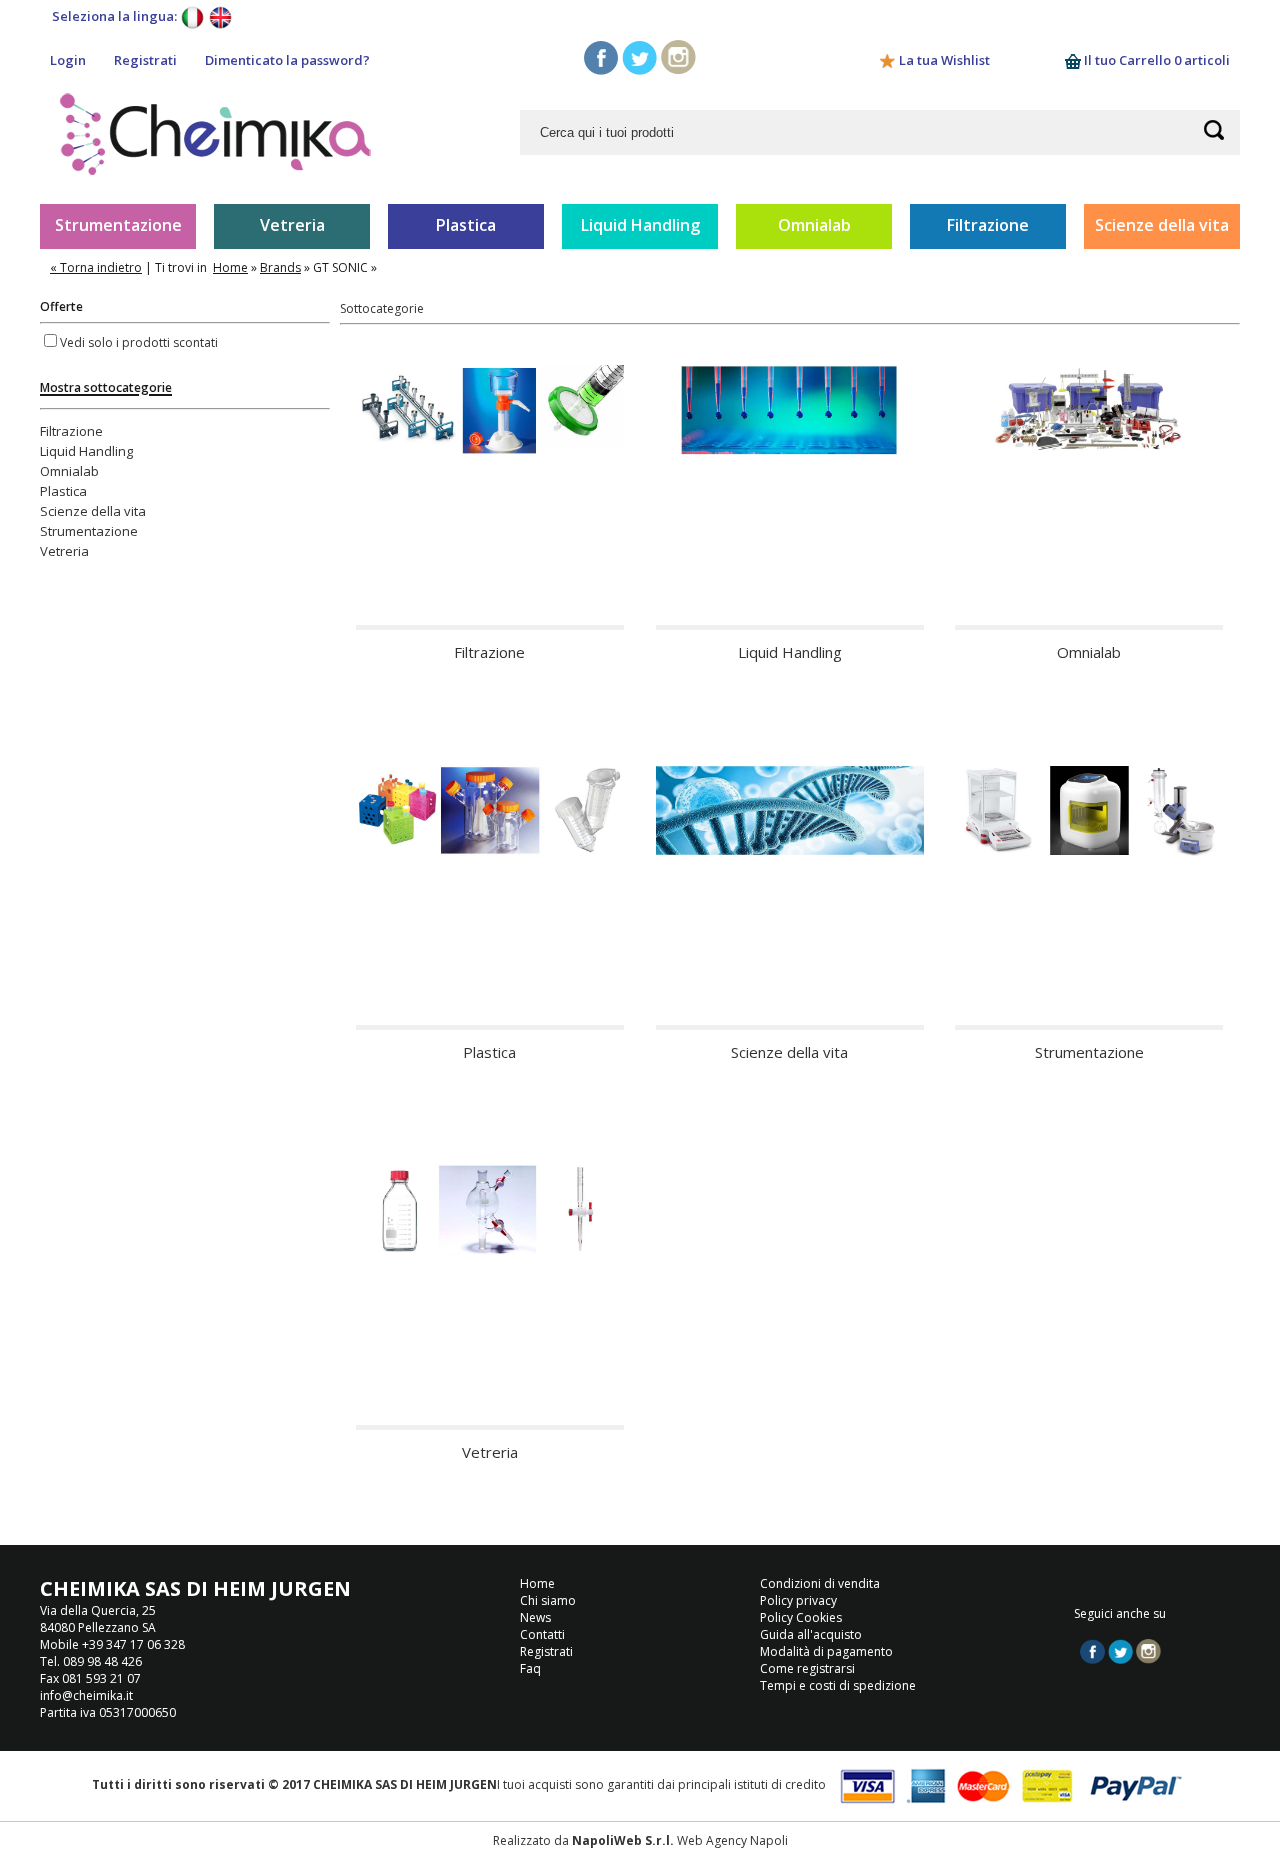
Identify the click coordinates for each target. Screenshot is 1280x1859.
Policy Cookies (801, 1617)
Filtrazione (988, 225)
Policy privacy (798, 1600)
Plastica (466, 225)
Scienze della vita (1162, 225)
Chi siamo (548, 1600)
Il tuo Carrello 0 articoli (1155, 60)
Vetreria (292, 225)
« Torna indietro (96, 267)
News (535, 1617)
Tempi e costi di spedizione (838, 1685)
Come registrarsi (807, 1668)
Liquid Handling (640, 225)
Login (68, 60)
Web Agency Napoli (732, 1840)
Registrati (145, 60)
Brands (280, 267)
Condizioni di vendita (820, 1583)
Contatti (542, 1634)
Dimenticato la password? (287, 60)
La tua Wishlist (944, 60)
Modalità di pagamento (826, 1651)
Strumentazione (118, 225)
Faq (530, 1668)
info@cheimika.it (86, 1695)
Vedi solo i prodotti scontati (139, 342)
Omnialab (814, 225)
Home (230, 267)
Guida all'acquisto (811, 1634)
